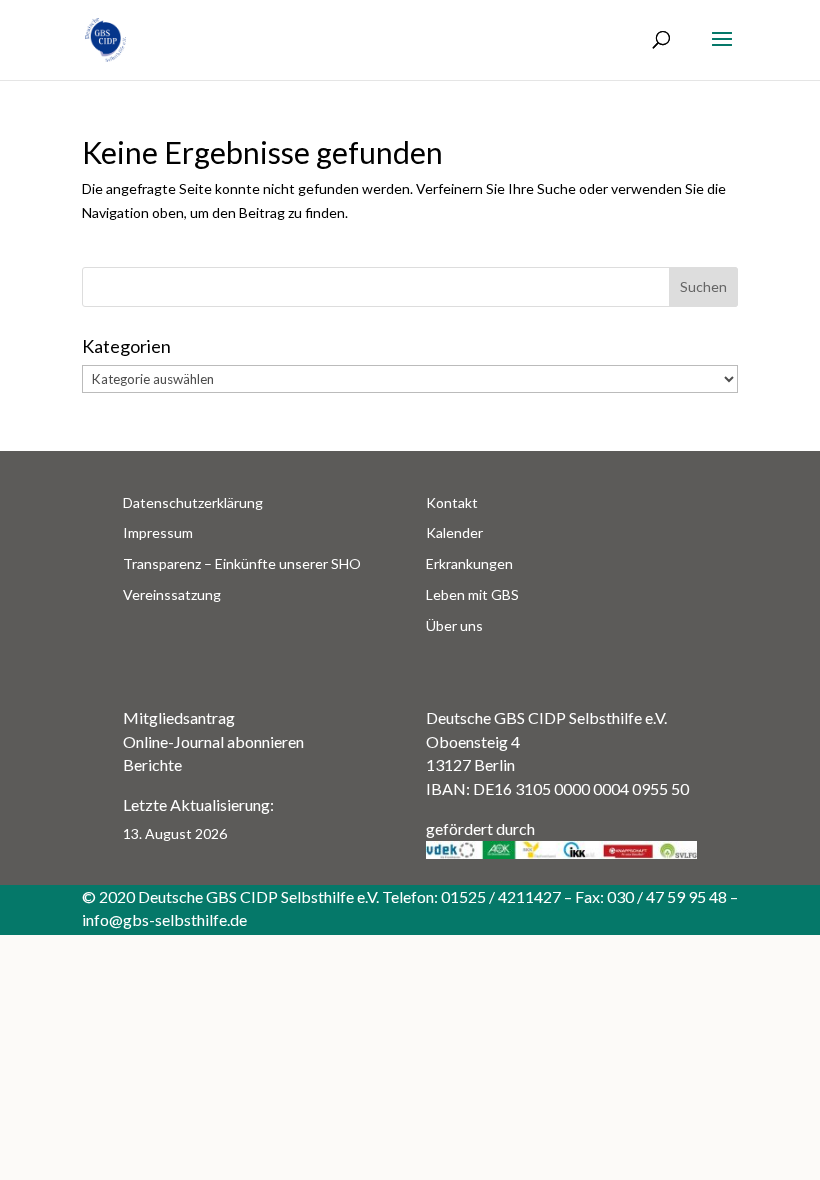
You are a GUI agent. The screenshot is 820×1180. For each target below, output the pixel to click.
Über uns (454, 625)
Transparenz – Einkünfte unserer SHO (242, 563)
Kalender (454, 532)
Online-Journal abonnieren (213, 741)
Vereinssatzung (172, 594)
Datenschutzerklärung (193, 502)
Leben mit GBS (472, 594)
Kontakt (452, 502)
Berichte (152, 764)
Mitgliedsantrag (179, 717)
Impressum (158, 532)
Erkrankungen (469, 563)
